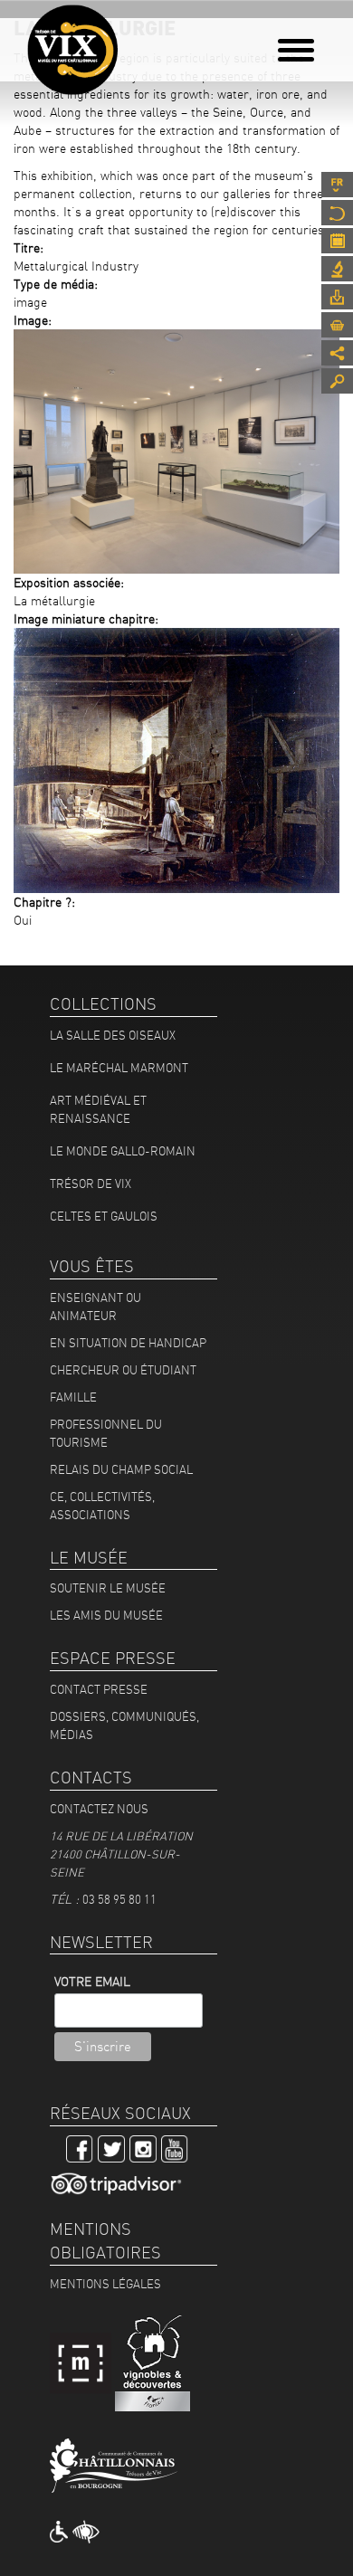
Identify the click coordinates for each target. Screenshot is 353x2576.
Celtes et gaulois (104, 1216)
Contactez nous (99, 1809)
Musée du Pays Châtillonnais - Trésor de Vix (131, 41)
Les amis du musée (106, 1615)
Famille (73, 1397)
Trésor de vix (91, 1183)
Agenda (337, 241)
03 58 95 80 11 (119, 1899)
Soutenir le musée (108, 1588)
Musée (337, 213)
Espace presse (337, 297)
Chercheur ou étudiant (123, 1370)
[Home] (72, 50)
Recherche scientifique (337, 269)
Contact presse (99, 1689)
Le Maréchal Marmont (119, 1068)
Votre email (92, 1982)
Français (337, 185)
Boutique (337, 325)
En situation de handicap (128, 1343)
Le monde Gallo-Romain (123, 1151)
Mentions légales (105, 2284)
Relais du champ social (121, 1469)
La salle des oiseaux (113, 1035)
